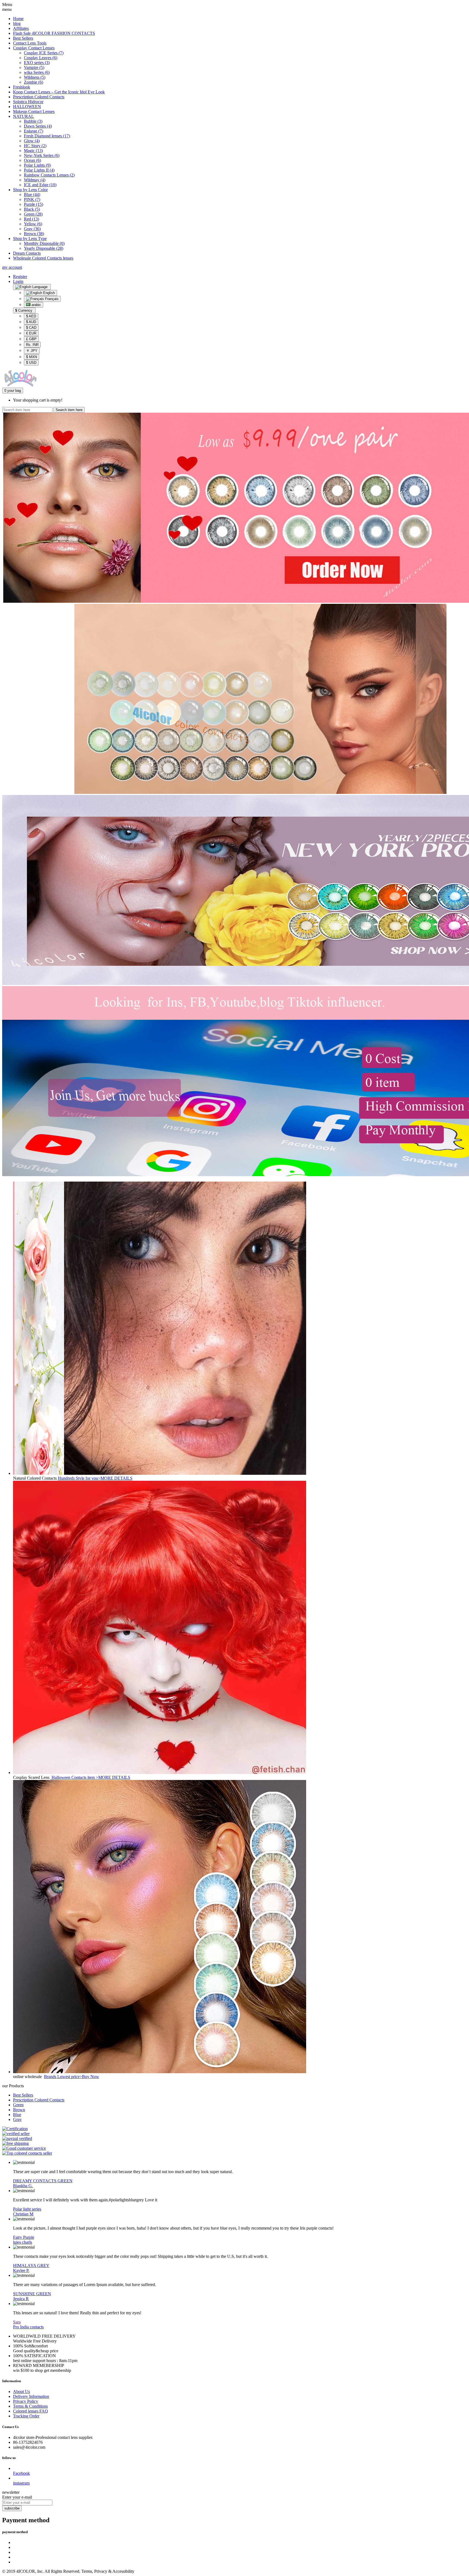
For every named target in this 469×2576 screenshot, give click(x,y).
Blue (17, 2115)
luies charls (23, 2242)
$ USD (31, 363)
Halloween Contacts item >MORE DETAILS (90, 1777)
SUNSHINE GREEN (32, 2294)
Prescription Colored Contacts (39, 97)
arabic (36, 305)
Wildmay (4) (35, 180)
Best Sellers (23, 38)
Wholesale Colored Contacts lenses (43, 258)
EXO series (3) (37, 63)
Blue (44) (32, 195)
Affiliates (21, 28)
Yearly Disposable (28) (44, 248)
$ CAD (31, 328)
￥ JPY (32, 351)
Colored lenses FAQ (31, 2411)
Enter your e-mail (17, 2497)
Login (18, 281)
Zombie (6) (34, 82)
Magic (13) (33, 151)
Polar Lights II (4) (39, 170)
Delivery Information (31, 2396)
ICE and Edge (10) (40, 185)
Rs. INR (32, 345)
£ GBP (31, 339)
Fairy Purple (24, 2237)
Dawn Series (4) (38, 126)
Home (18, 19)
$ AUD (31, 322)
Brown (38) (34, 234)
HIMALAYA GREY (31, 2266)
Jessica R (21, 2299)
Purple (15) (34, 204)
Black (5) (32, 209)
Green (18, 2105)
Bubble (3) (33, 121)
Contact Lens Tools (30, 43)
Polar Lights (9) (37, 165)
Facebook (21, 2473)
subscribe (12, 2508)
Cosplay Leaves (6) (41, 58)
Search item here (69, 410)
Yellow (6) (33, 224)
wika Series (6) (37, 72)
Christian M (23, 2214)
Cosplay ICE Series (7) (44, 53)
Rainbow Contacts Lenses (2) (49, 175)
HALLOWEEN (27, 107)
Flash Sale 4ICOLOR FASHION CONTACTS (54, 33)
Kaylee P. (21, 2270)
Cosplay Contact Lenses (34, 48)
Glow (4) (32, 141)
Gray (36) (32, 229)
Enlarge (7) (34, 131)
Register (20, 277)
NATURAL (23, 116)
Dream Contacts (27, 253)
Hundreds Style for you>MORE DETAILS (95, 1478)
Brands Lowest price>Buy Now (72, 2077)
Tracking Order (26, 2416)
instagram (21, 2483)
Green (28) (33, 214)
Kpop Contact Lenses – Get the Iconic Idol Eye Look (59, 92)
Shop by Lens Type (30, 239)
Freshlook (22, 87)
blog (17, 23)
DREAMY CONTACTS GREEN (43, 2181)
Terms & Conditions (30, 2406)
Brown (19, 2110)
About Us (21, 2392)
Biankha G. (23, 2186)
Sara (17, 2322)
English (48, 293)
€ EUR (31, 333)
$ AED (31, 316)
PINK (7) (32, 199)
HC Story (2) (35, 146)
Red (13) (31, 219)
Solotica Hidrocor (28, 102)
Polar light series (27, 2209)
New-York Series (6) (42, 155)
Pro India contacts (28, 2327)
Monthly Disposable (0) (44, 243)
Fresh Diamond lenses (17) (47, 136)
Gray (17, 2119)
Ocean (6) (32, 160)
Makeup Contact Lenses (34, 111)
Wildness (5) (35, 77)
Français (51, 299)
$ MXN (31, 357)
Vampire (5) (34, 67)
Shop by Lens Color (30, 190)
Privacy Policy (26, 2401)
